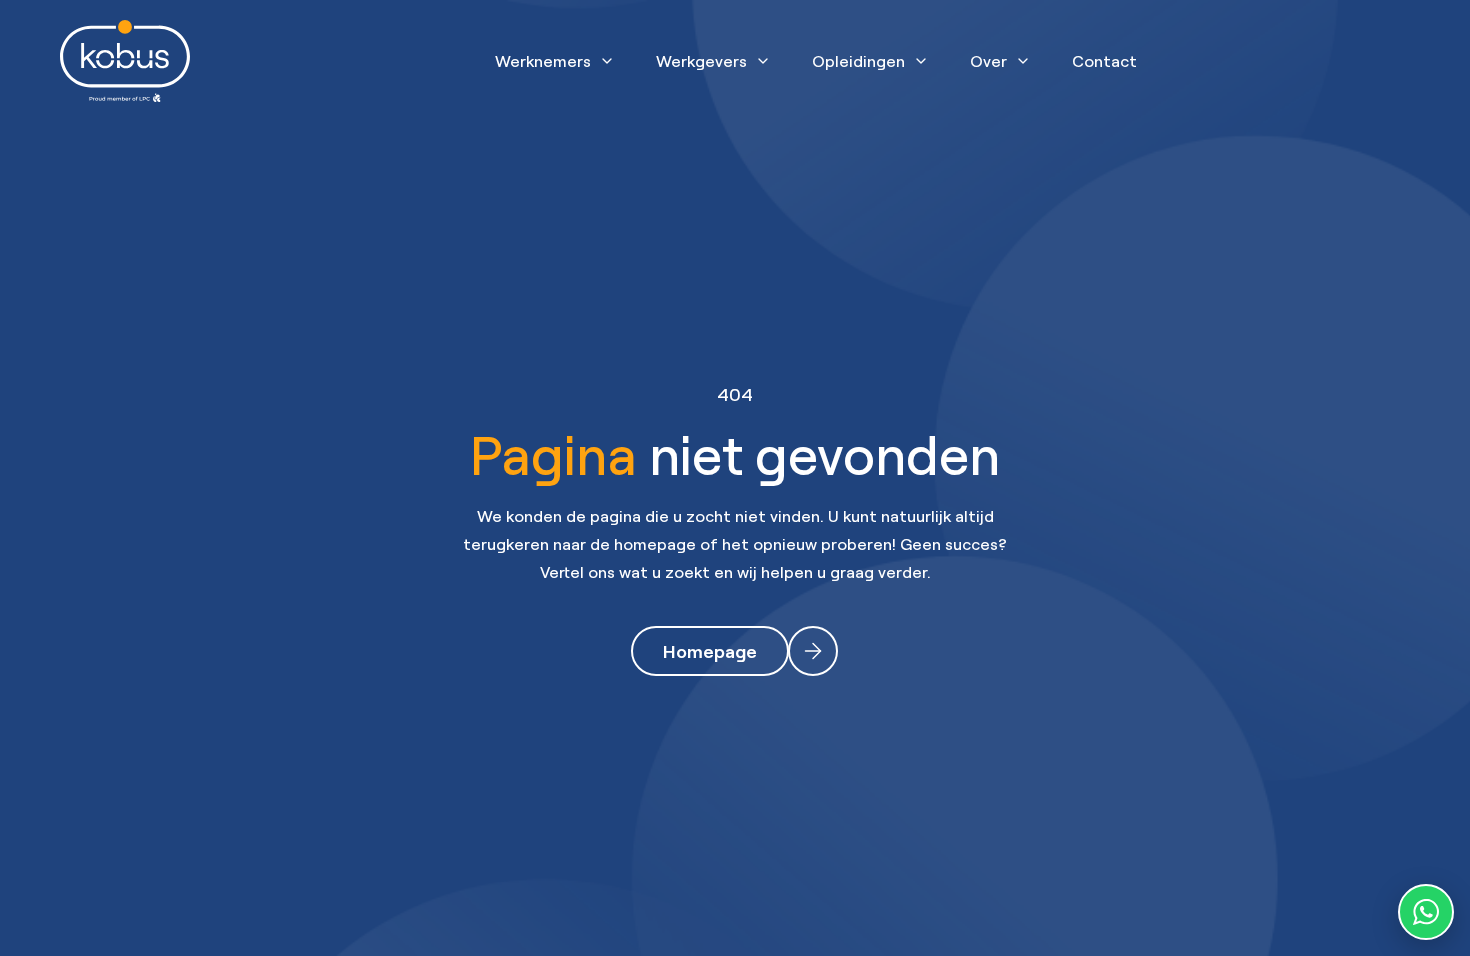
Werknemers (543, 61)
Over (988, 61)
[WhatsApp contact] (1426, 912)
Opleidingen (858, 61)
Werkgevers (701, 61)
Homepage (710, 651)
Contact (1104, 61)
